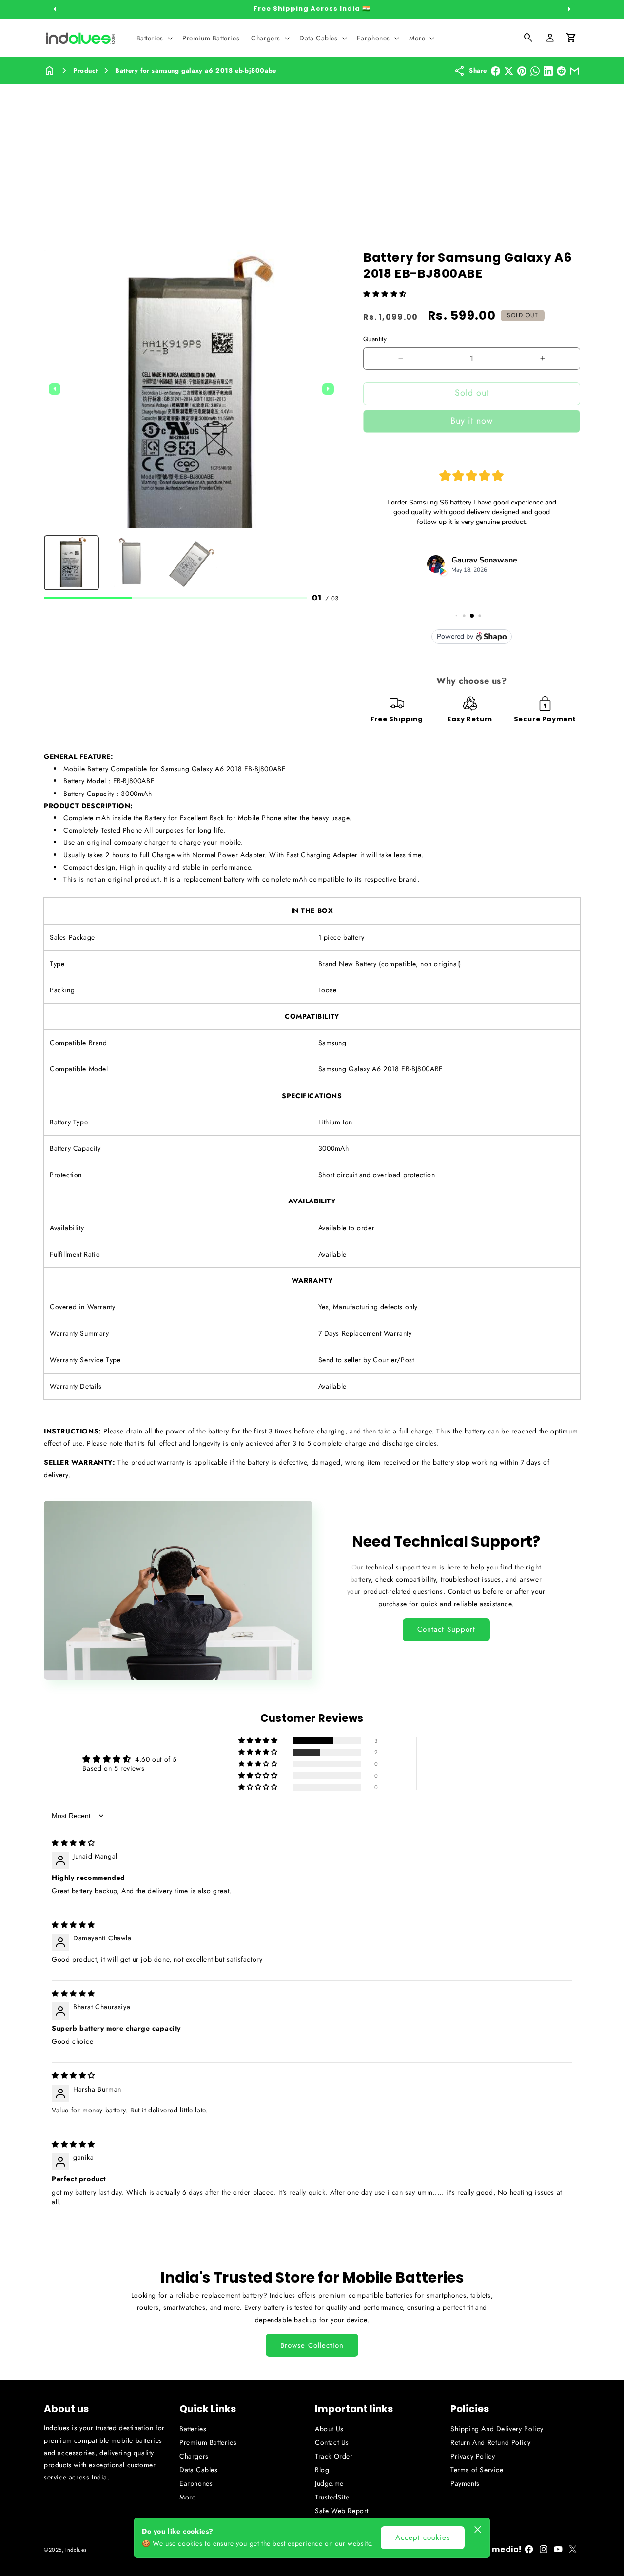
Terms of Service (477, 2470)
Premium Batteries (208, 2442)
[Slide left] (55, 9)
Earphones (196, 2483)
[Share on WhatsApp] (535, 71)
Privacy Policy (473, 2456)
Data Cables (199, 2470)
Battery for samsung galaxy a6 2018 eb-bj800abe (196, 70)
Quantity (375, 339)
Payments (465, 2483)
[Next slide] (328, 389)
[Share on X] (509, 71)
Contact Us (332, 2442)
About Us (329, 2429)
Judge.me (329, 2483)
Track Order (334, 2456)
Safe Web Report (342, 2511)
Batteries (193, 2429)
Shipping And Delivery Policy (497, 2429)
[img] (73, 1843)
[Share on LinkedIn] (548, 71)
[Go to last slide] (55, 389)
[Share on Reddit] (561, 71)
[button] (154, 38)
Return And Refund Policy (490, 2442)
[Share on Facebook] (496, 71)
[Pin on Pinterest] (522, 71)
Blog (322, 2470)
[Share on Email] (575, 71)
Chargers (194, 2456)
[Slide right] (569, 9)
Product (85, 70)
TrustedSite (332, 2497)
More (187, 2497)
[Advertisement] (312, 157)
